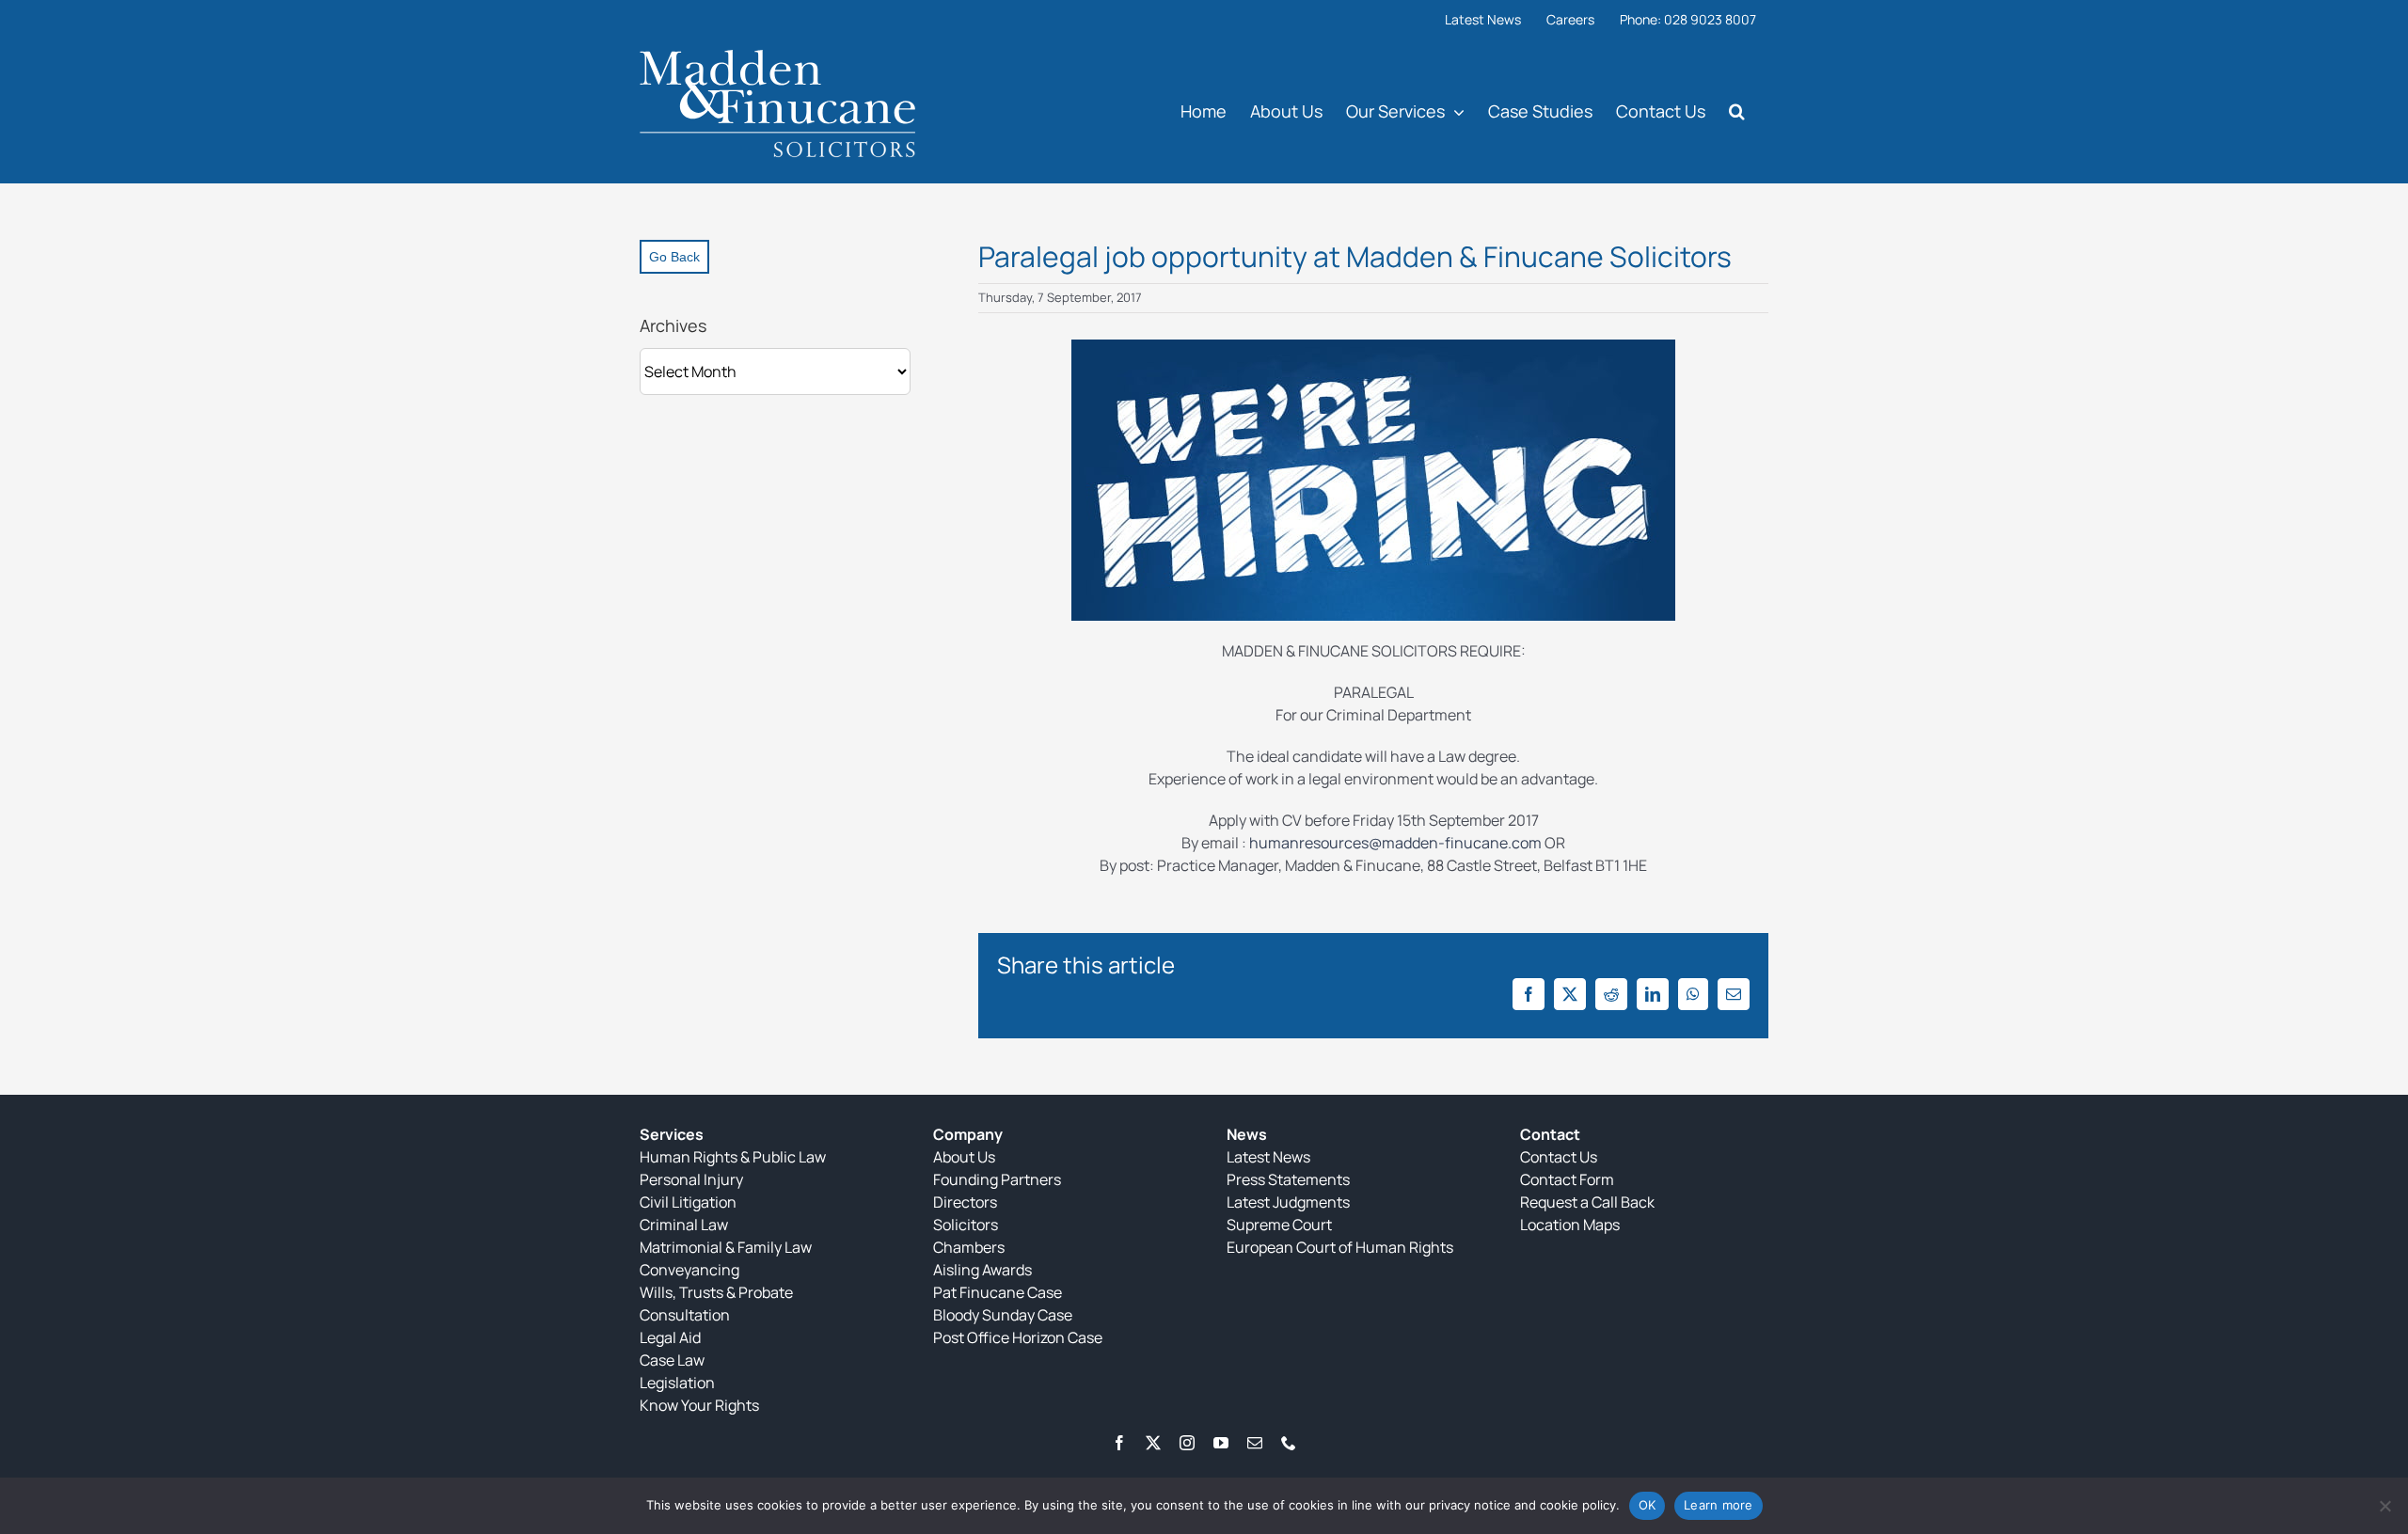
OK (1648, 1505)
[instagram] (1187, 1443)
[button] (1737, 111)
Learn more (1719, 1505)
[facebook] (1119, 1443)
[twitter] (1153, 1443)
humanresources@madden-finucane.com (1395, 843)
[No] (2384, 1506)
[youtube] (1221, 1443)
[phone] (1289, 1443)
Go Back (674, 257)
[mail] (1255, 1443)
